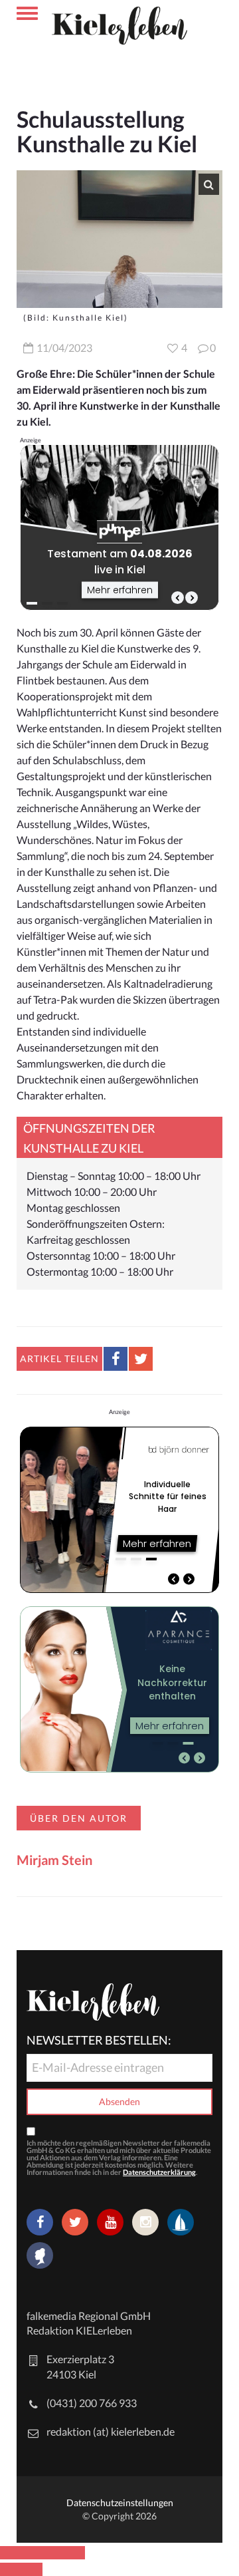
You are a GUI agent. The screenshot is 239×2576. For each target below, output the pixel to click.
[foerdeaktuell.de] (181, 2222)
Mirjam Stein (54, 1860)
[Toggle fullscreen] (53, 2553)
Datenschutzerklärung (159, 2172)
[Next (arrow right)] (32, 2569)
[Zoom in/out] (74, 2553)
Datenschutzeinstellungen (120, 2503)
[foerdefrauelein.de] (40, 2257)
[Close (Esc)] (11, 2553)
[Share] (32, 2553)
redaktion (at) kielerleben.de (111, 2431)
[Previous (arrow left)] (11, 2569)
